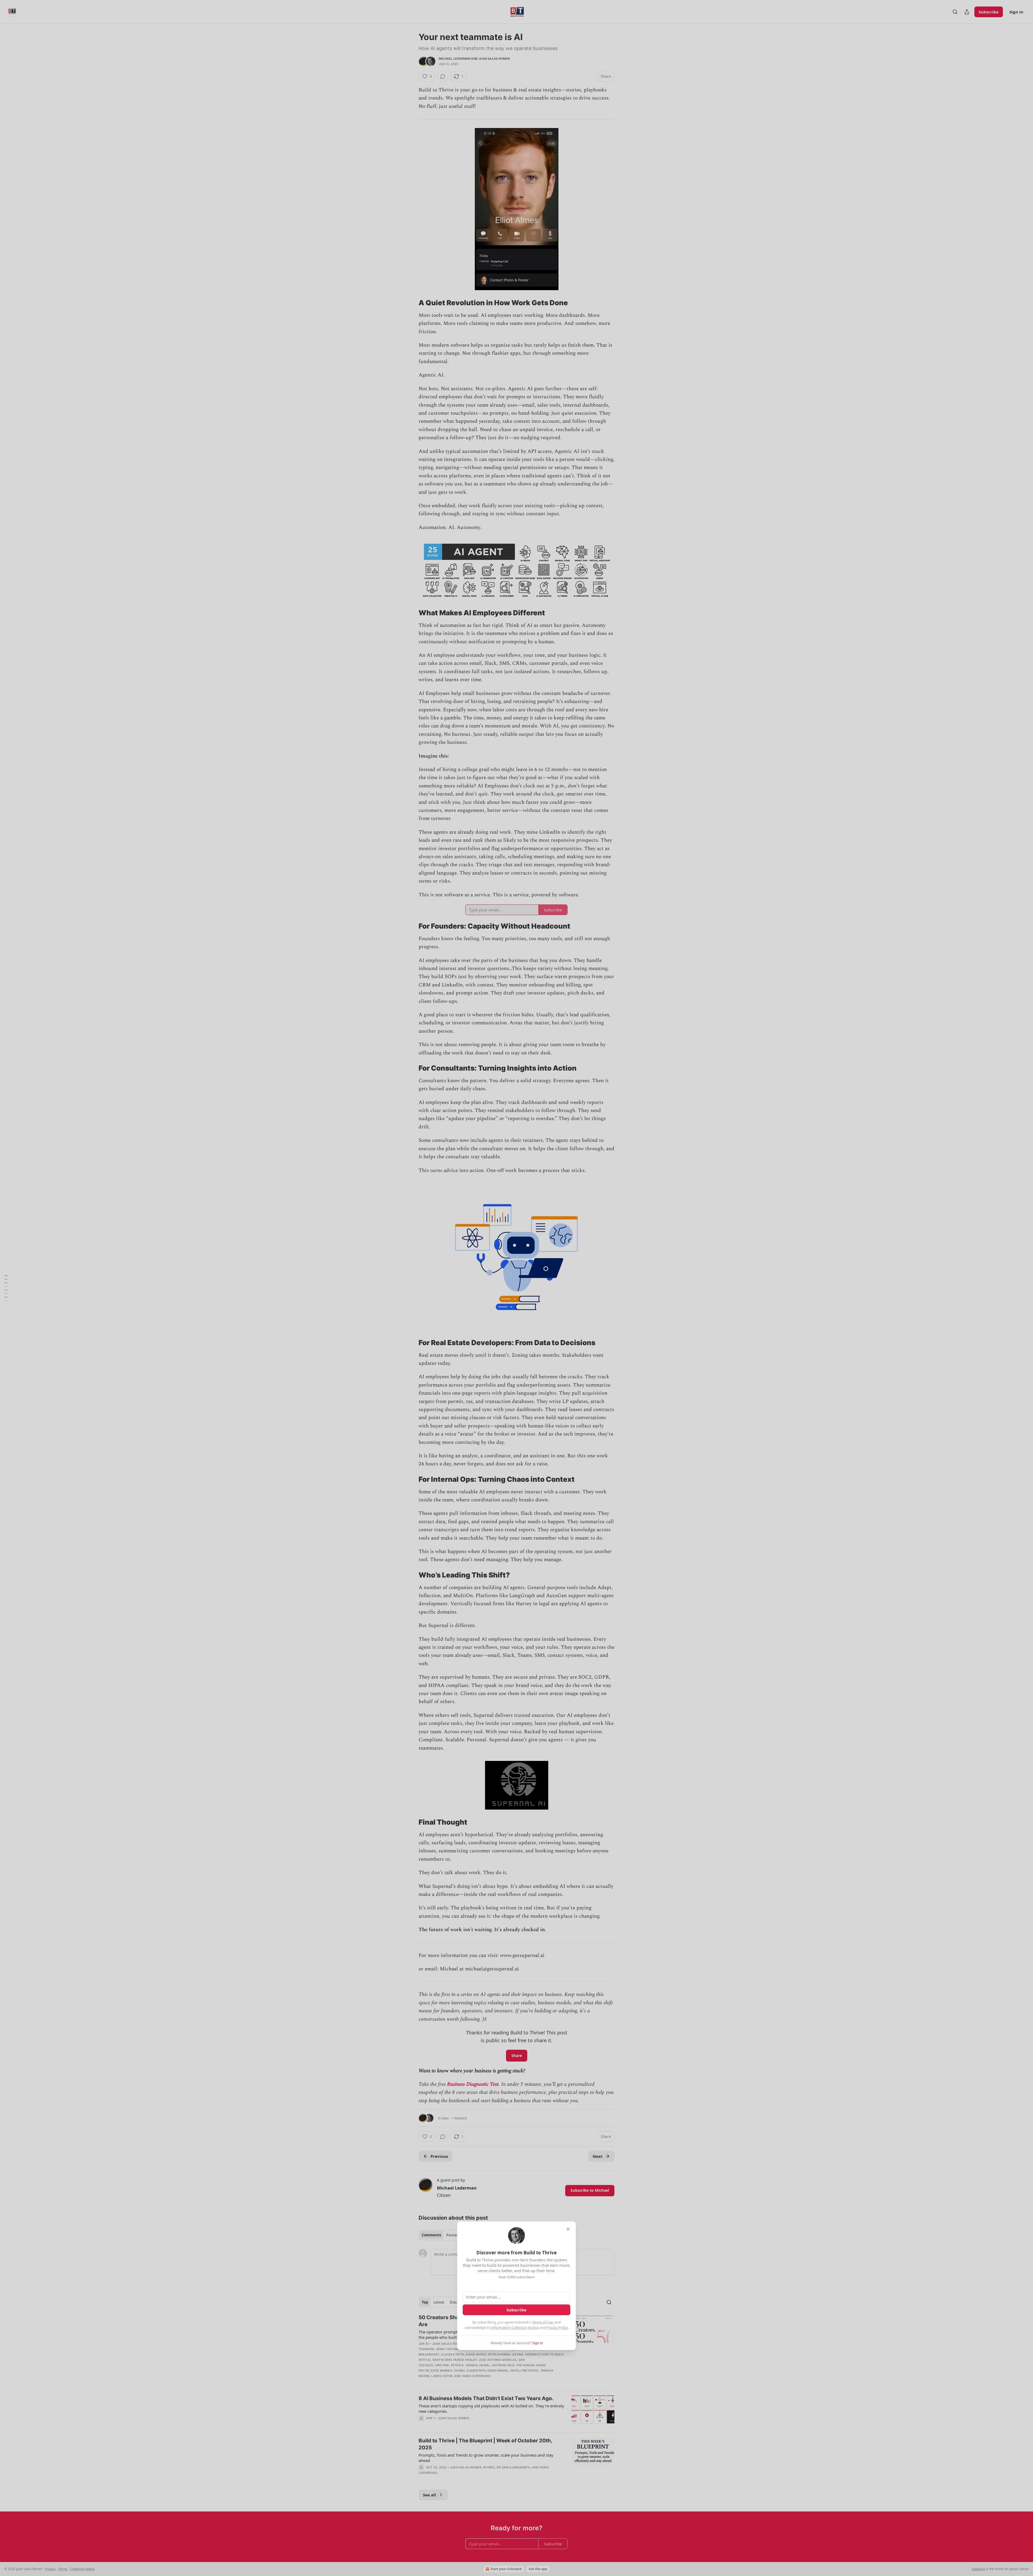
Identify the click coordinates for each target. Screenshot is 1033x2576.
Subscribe (516, 2310)
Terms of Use (542, 2322)
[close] (568, 2229)
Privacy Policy (557, 2328)
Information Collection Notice (515, 2328)
